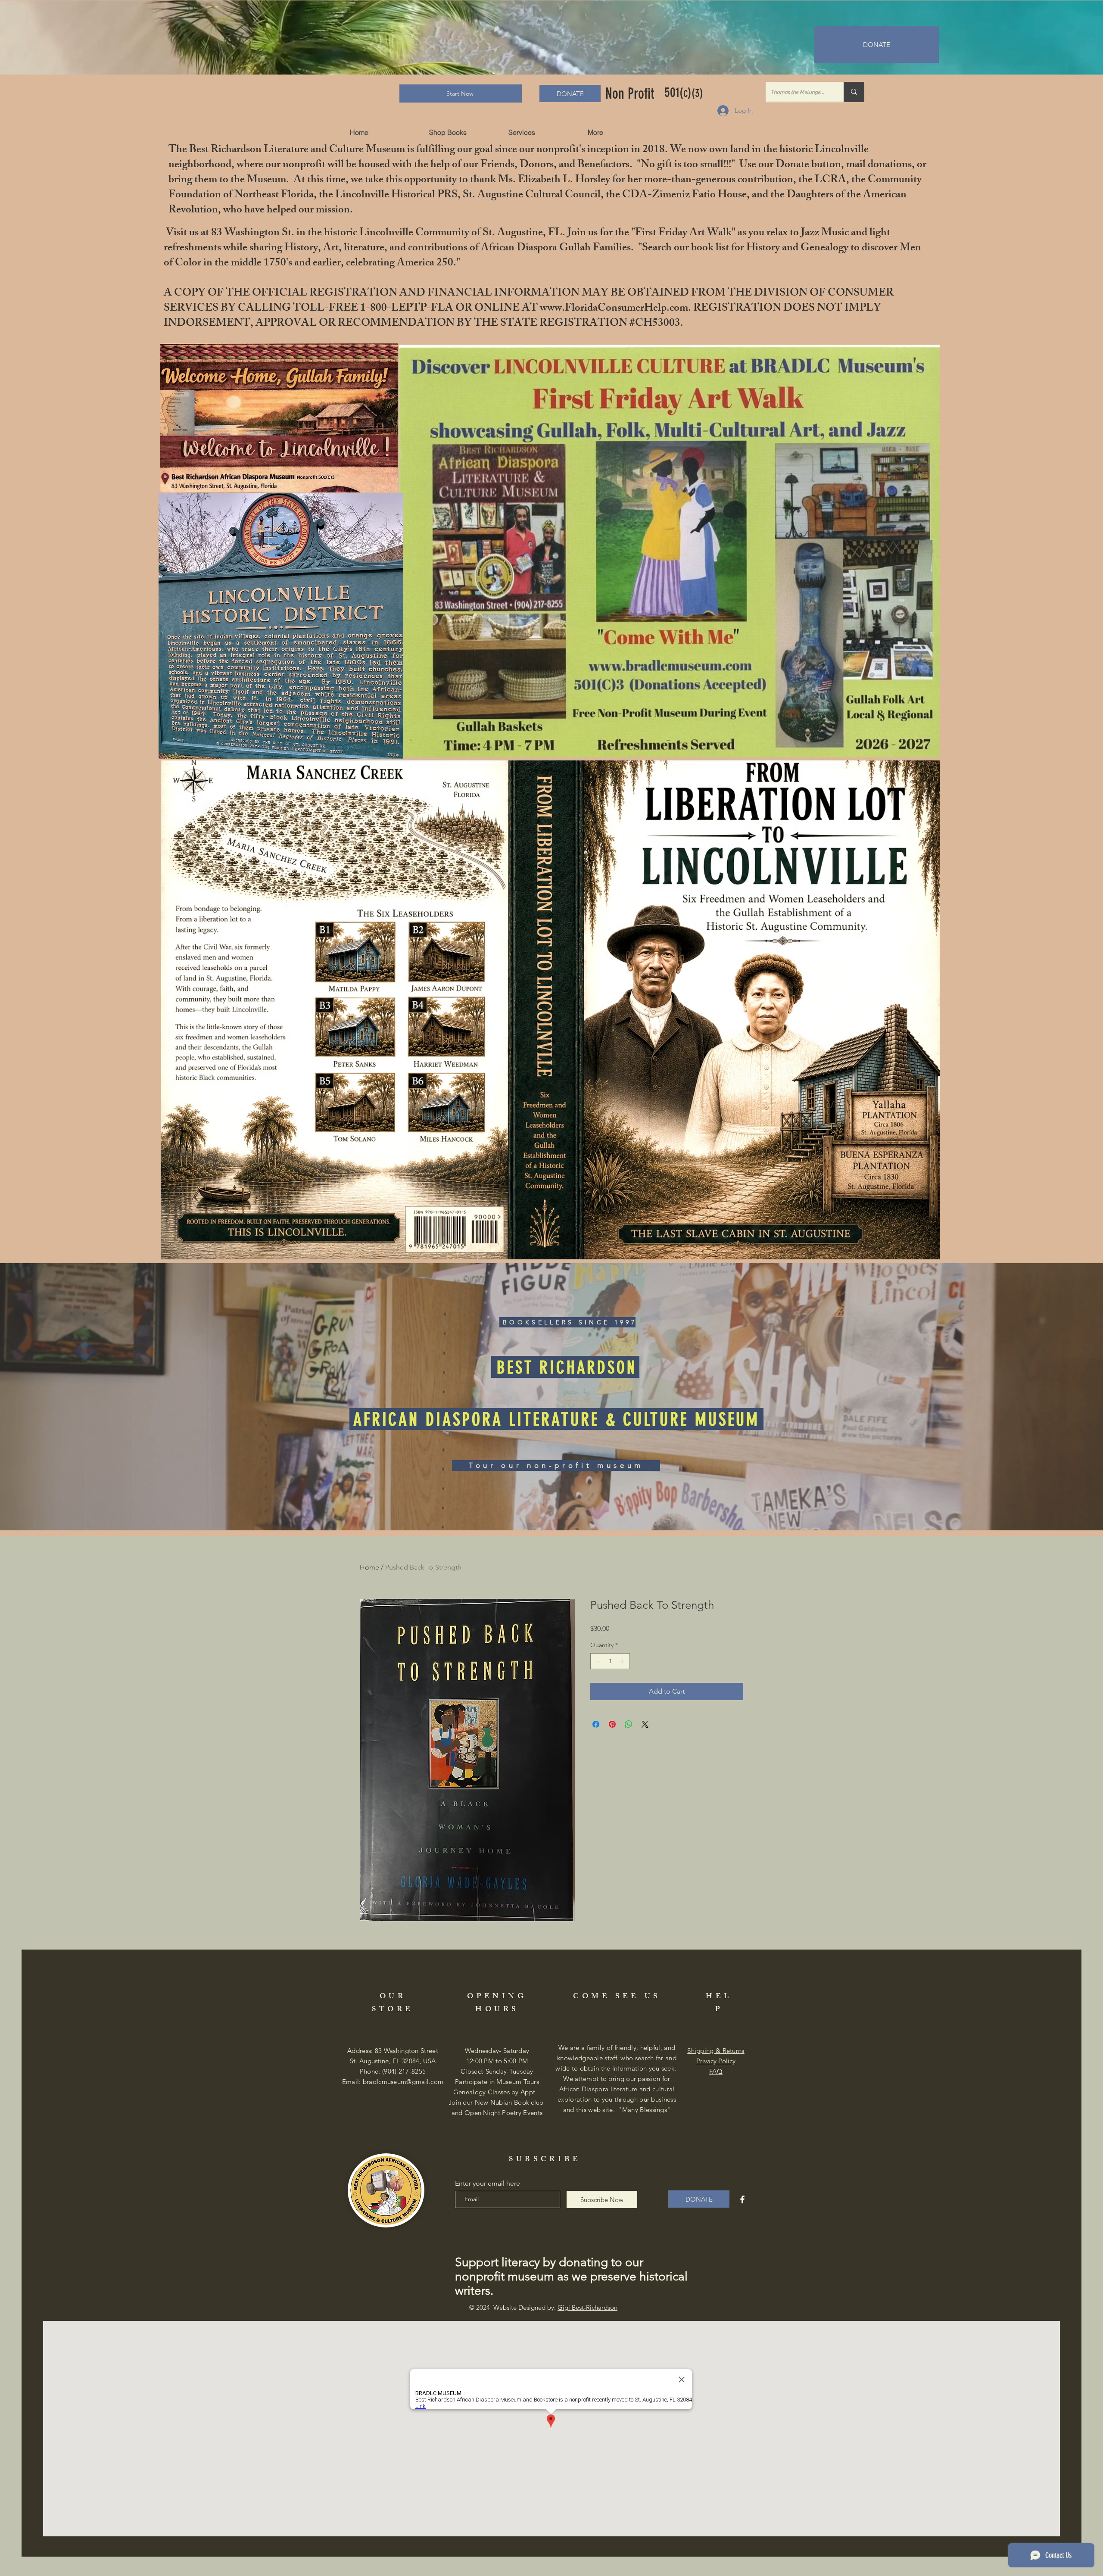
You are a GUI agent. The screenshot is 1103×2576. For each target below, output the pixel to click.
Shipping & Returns (716, 2051)
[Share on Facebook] (596, 1724)
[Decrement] (597, 1661)
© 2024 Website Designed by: (543, 2307)
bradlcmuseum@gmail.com (403, 2082)
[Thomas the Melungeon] (854, 92)
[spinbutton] (610, 1661)
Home (369, 1567)
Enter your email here (488, 2184)
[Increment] (623, 1661)
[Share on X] (645, 1724)
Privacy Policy (716, 2061)
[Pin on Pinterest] (612, 1724)
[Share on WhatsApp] (629, 1724)
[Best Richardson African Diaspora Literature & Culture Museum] (742, 2199)
